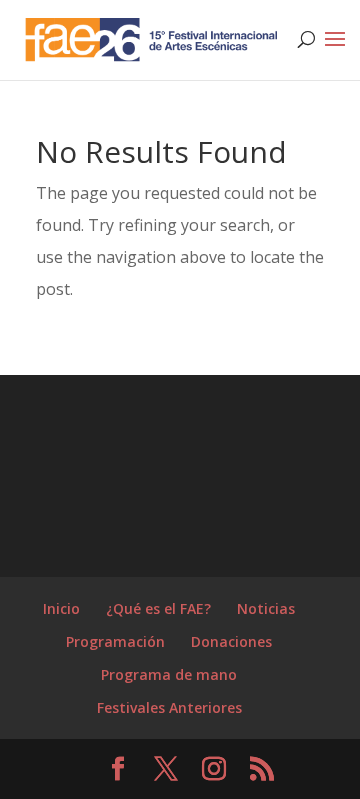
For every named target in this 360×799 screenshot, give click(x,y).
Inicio (61, 608)
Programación (115, 641)
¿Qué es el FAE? (158, 608)
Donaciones (231, 641)
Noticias (266, 608)
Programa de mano (169, 674)
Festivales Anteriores (169, 707)
